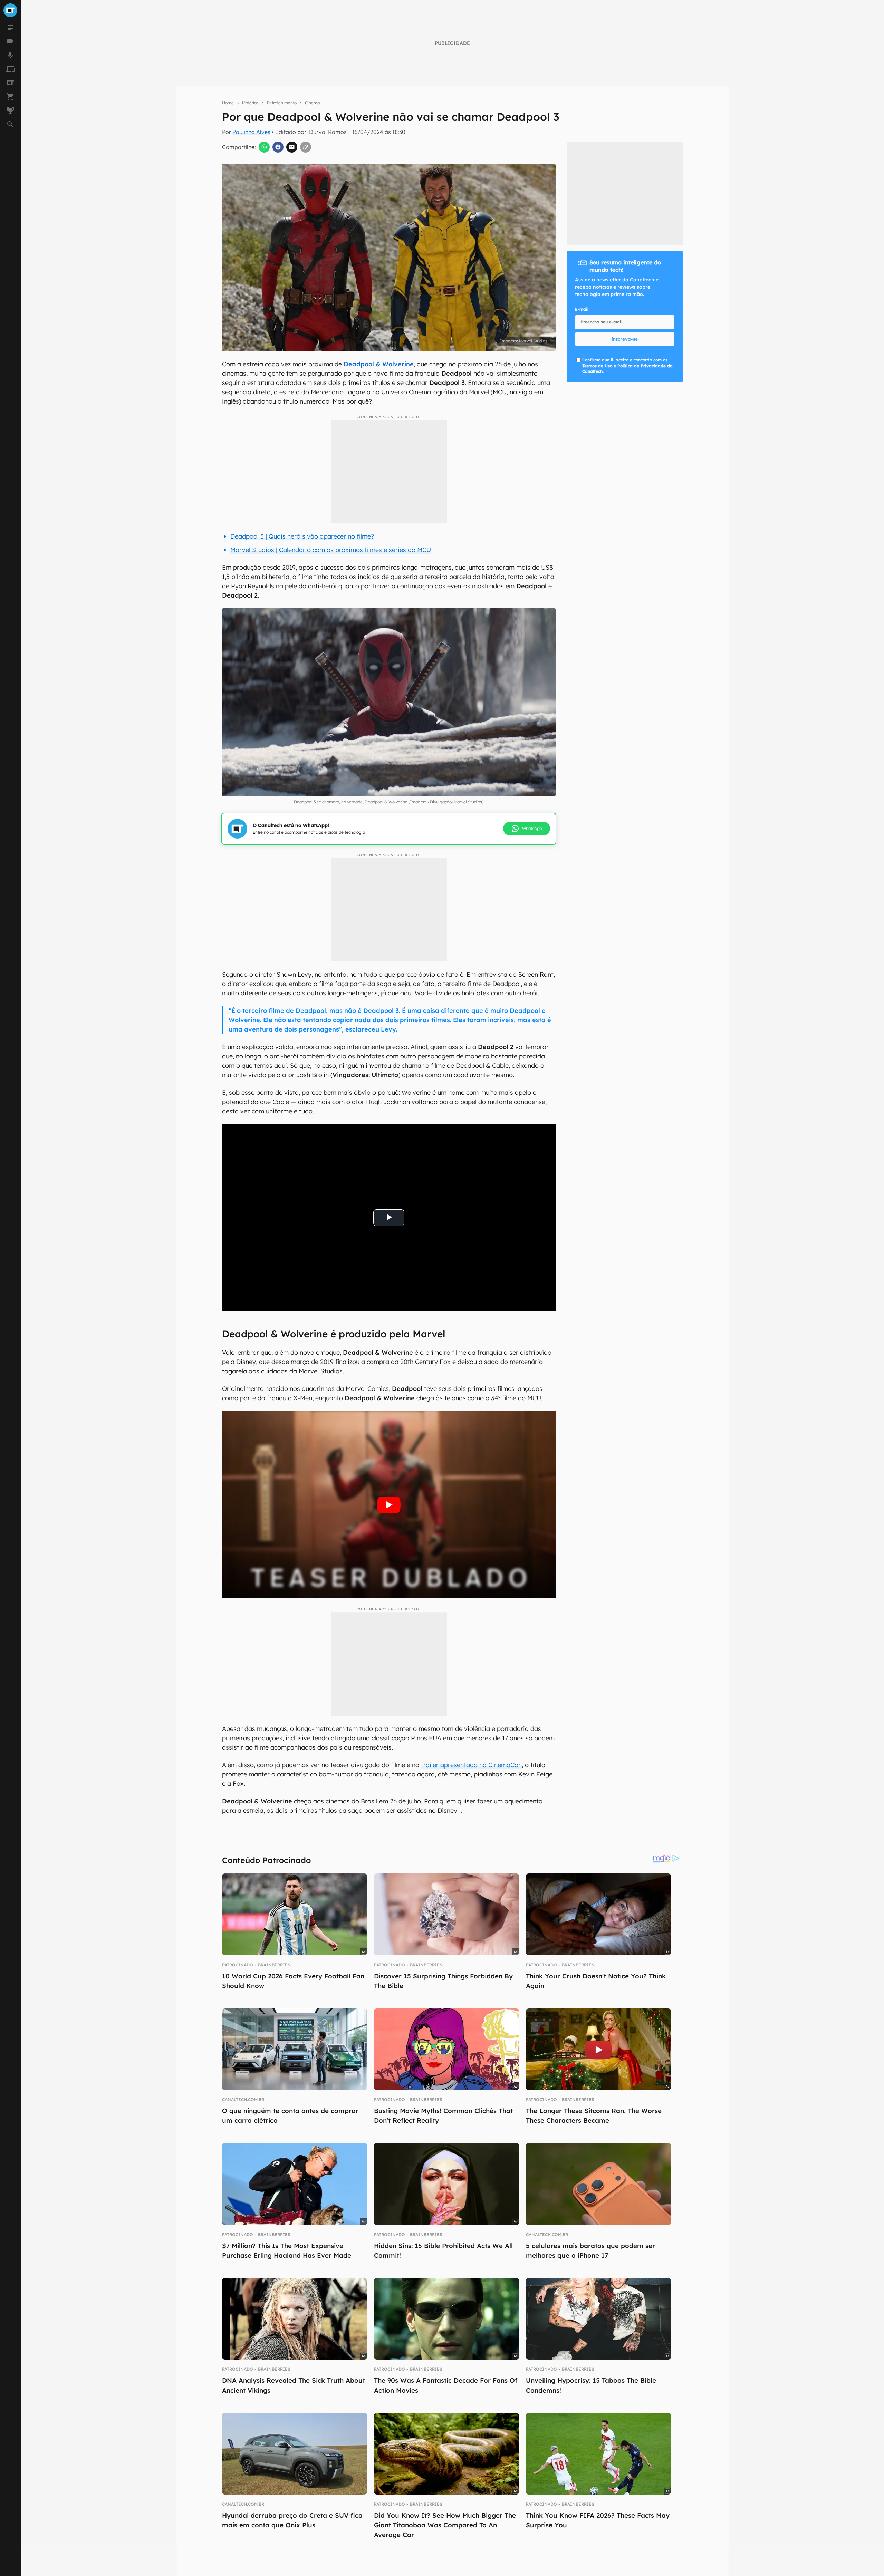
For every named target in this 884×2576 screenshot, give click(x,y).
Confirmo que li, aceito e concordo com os (627, 366)
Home (228, 103)
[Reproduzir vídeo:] (389, 1505)
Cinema (312, 103)
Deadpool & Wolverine (379, 364)
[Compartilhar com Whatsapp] (264, 147)
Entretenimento (282, 103)
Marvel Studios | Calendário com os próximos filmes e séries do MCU (331, 550)
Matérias (250, 103)
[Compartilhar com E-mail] (292, 147)
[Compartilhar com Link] (306, 147)
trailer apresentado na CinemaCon (471, 1765)
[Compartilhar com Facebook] (278, 147)
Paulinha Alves (251, 132)
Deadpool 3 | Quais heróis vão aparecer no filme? (302, 536)
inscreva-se (625, 339)
